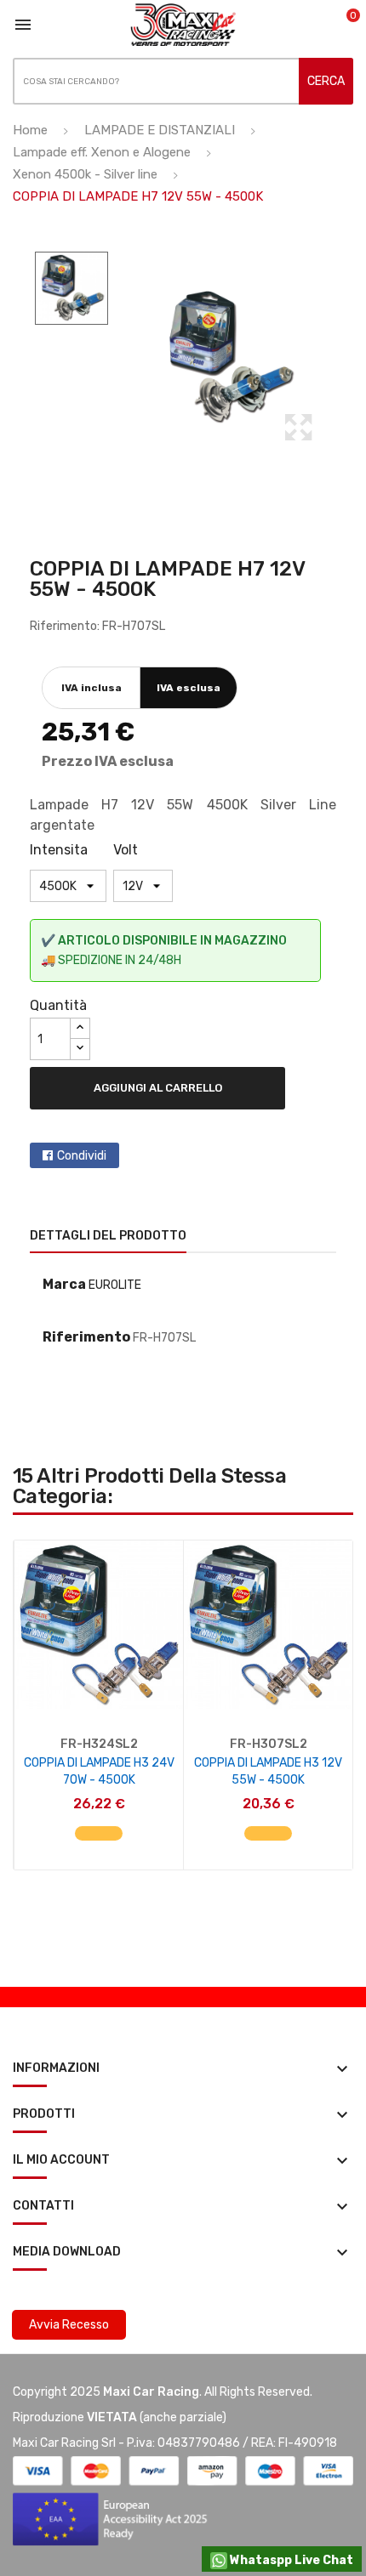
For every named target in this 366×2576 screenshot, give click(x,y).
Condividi (82, 1156)
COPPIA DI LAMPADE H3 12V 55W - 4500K (268, 1771)
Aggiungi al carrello (158, 1088)
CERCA (326, 81)
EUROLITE (115, 1285)
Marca (64, 1284)
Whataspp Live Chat (290, 2560)
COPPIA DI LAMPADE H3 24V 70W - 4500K (99, 1771)
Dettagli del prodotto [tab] (108, 1236)
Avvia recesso (69, 2325)
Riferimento (86, 1337)
